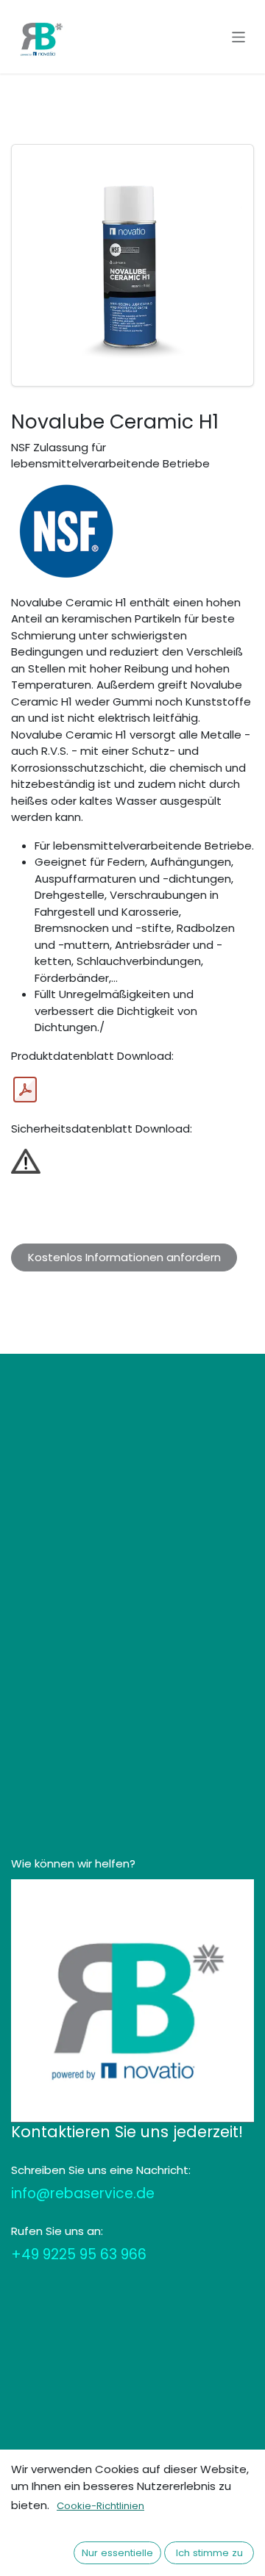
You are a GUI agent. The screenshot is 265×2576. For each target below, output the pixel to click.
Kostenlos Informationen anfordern (124, 1257)
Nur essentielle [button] (117, 2553)
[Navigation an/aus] (239, 36)
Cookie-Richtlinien (100, 2506)
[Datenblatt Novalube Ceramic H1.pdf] (25, 1090)
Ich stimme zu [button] (209, 2553)
